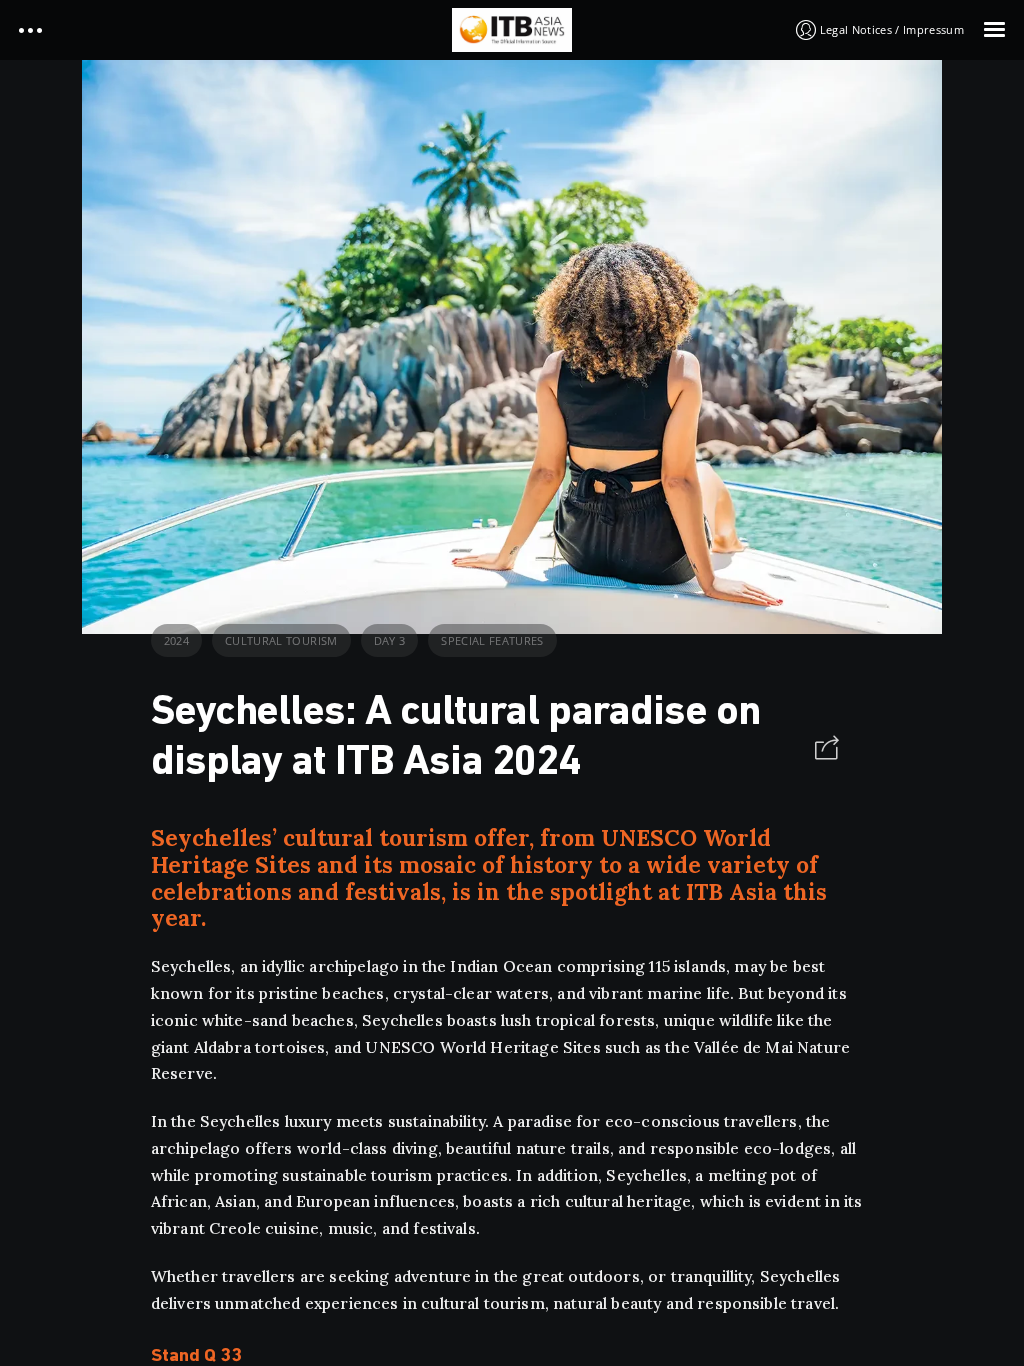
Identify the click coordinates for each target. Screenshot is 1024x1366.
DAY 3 (390, 640)
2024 (176, 640)
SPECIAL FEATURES (492, 640)
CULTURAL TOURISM (281, 640)
